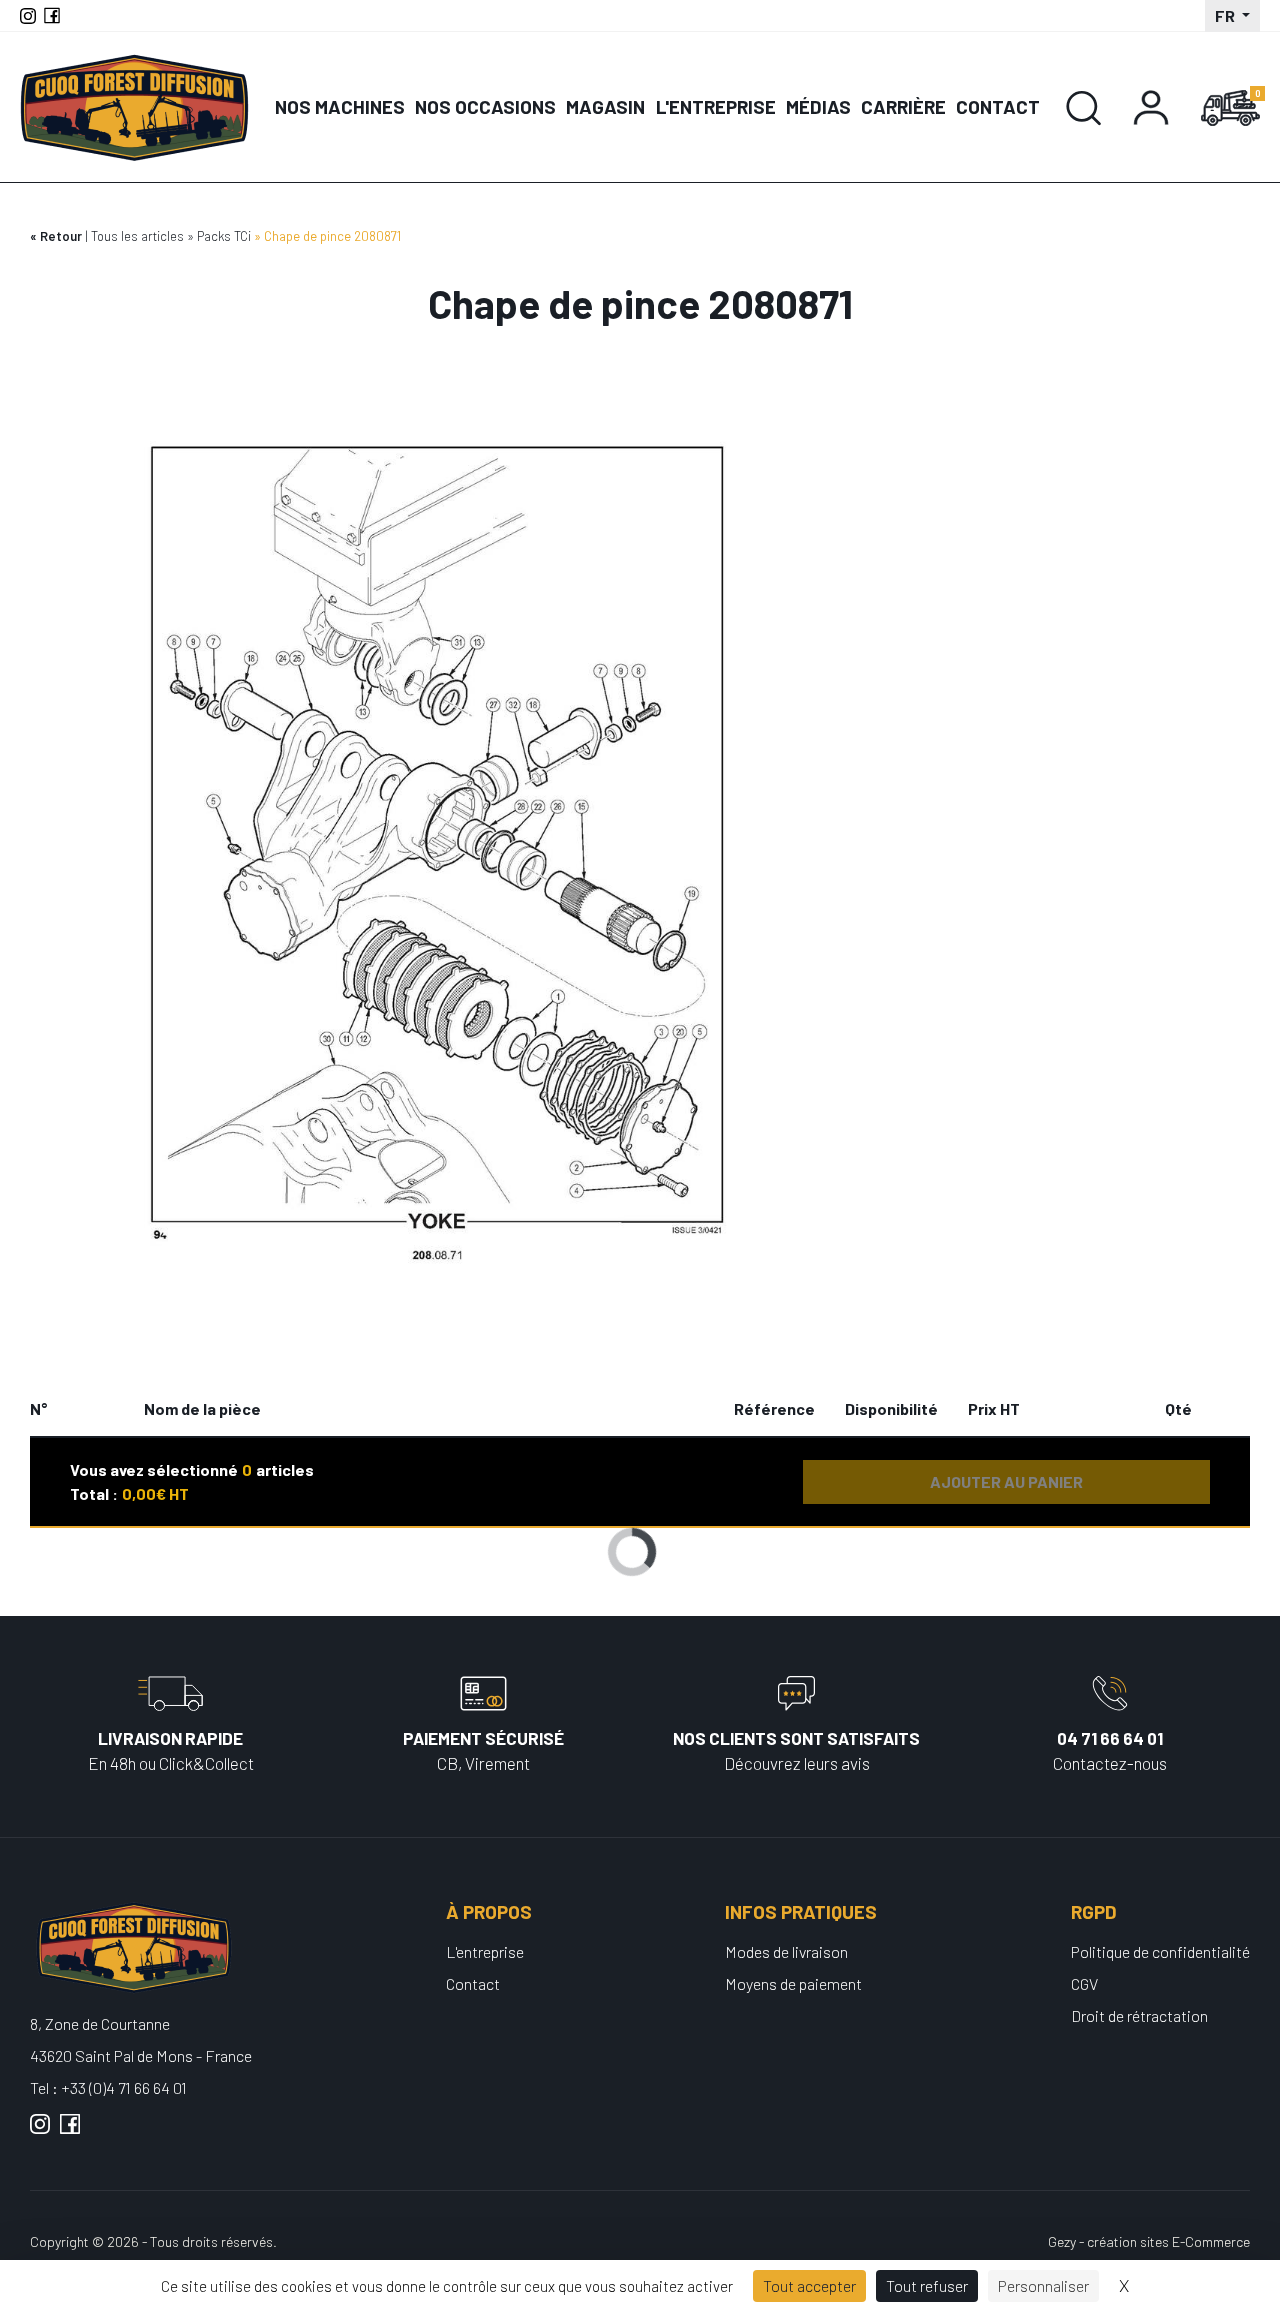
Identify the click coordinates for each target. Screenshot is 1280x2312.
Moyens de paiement (793, 1983)
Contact (998, 106)
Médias (818, 106)
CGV (1084, 1983)
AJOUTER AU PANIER (1006, 1481)
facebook (70, 2132)
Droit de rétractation (1139, 2015)
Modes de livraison (786, 1951)
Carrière (903, 106)
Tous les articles (137, 236)
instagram (40, 2132)
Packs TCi (224, 236)
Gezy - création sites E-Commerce (1149, 2241)
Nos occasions (485, 106)
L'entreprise (716, 106)
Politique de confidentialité (1160, 1951)
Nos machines (340, 106)
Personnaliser (1043, 2285)
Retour (61, 236)
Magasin (605, 106)
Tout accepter (809, 2285)
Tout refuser (927, 2285)
